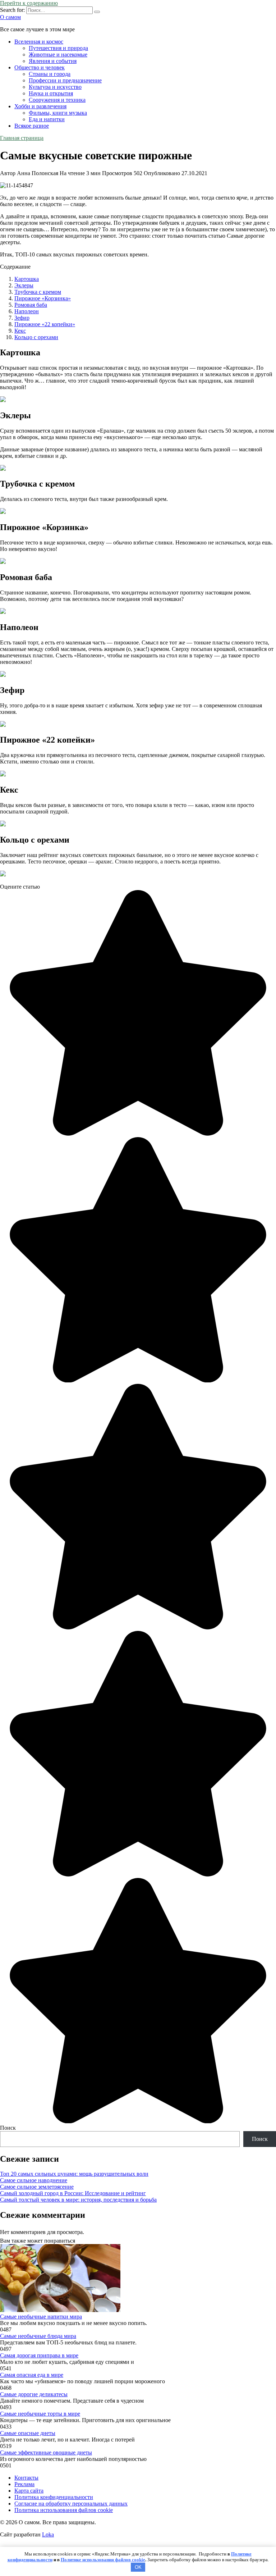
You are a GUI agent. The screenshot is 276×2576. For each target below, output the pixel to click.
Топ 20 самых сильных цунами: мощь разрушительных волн (74, 2174)
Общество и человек (40, 67)
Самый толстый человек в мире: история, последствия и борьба (78, 2200)
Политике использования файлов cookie (103, 2560)
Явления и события (53, 61)
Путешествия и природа (58, 48)
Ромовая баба (31, 305)
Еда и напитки (47, 119)
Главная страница (22, 138)
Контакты (26, 2478)
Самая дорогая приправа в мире (39, 2355)
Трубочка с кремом (38, 292)
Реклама (24, 2484)
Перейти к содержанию (29, 3)
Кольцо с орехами (36, 337)
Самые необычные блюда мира (38, 2336)
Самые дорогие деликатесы (34, 2394)
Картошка (27, 279)
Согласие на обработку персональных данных (71, 2504)
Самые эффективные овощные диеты (46, 2452)
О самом (10, 17)
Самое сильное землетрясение (37, 2187)
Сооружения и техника (57, 100)
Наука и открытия (51, 93)
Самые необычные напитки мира (41, 2317)
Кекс (20, 331)
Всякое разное (32, 126)
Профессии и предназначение (65, 80)
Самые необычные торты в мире (40, 2414)
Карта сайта (29, 2491)
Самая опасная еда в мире (32, 2375)
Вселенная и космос (39, 42)
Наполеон (27, 311)
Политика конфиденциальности (54, 2497)
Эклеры (24, 285)
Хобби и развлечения (40, 106)
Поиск (8, 2128)
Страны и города (50, 74)
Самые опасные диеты (28, 2433)
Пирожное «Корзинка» (43, 298)
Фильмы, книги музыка (58, 113)
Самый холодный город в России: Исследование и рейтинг (73, 2193)
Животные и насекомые (58, 54)
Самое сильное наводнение (34, 2180)
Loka (48, 2534)
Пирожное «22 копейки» (45, 324)
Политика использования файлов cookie (64, 2510)
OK (138, 2567)
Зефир (22, 318)
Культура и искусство (55, 87)
